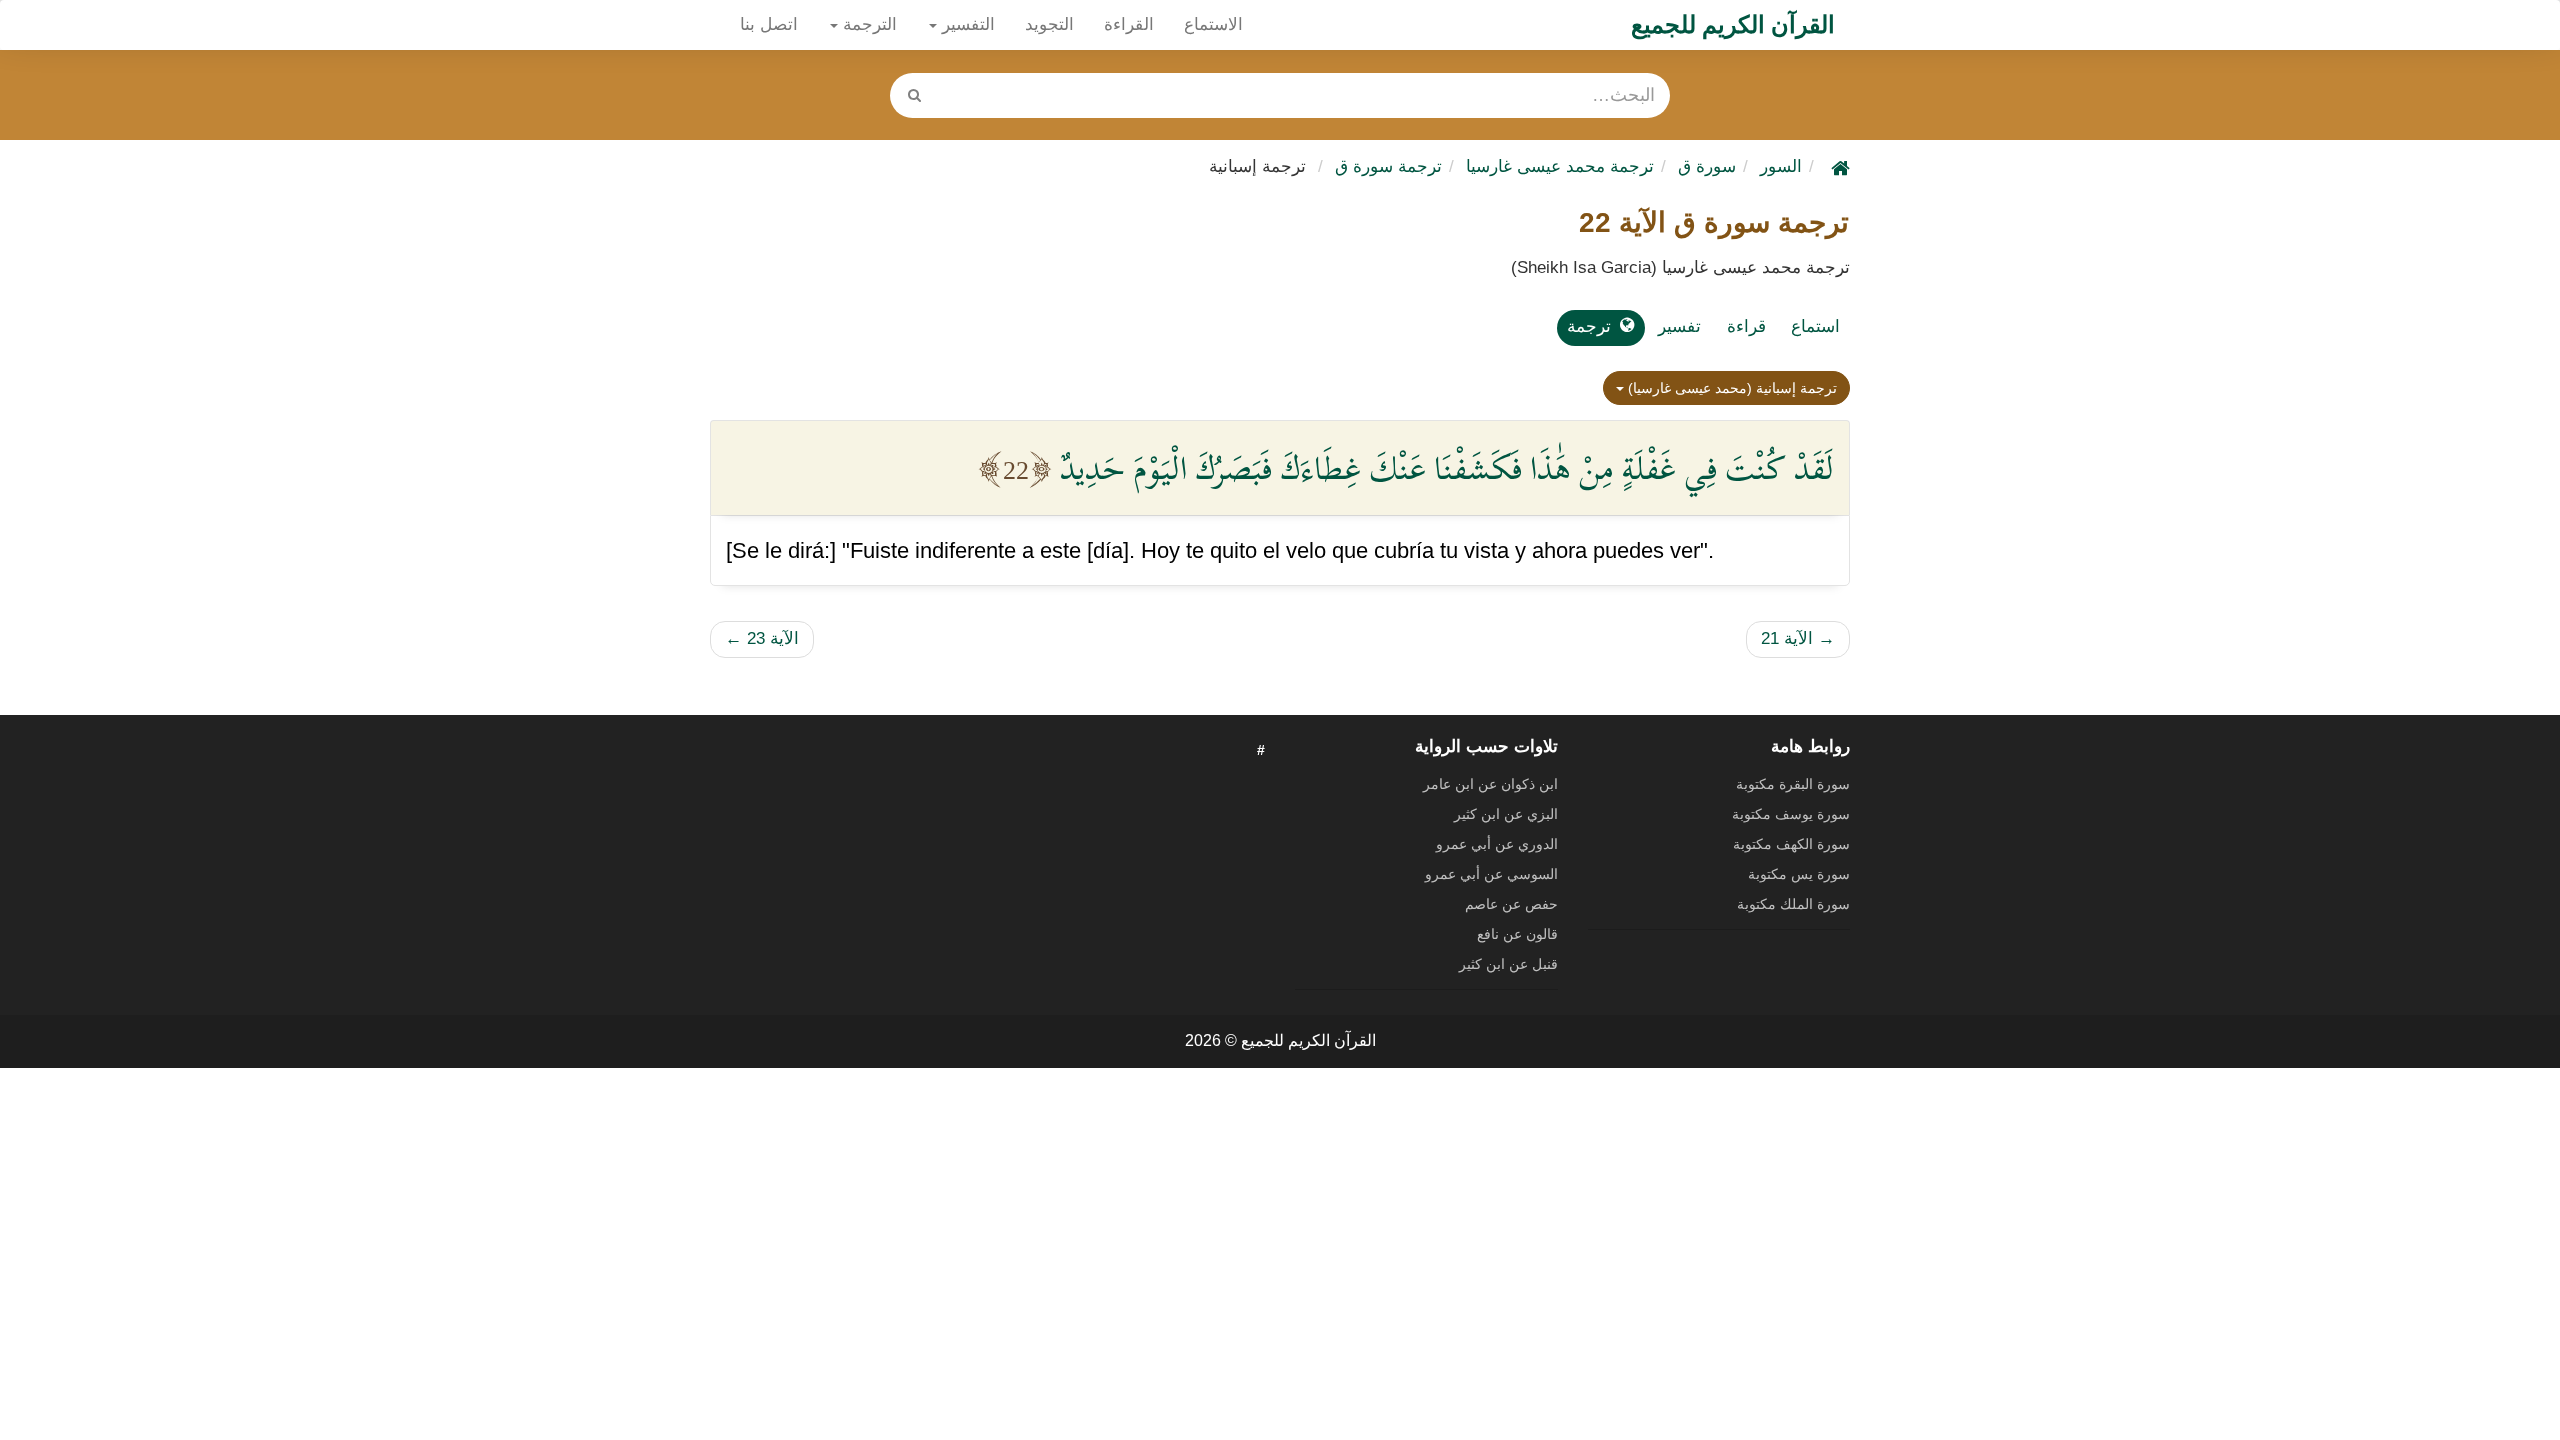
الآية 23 (762, 638)
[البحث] (914, 95)
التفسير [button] (966, 24)
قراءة (1746, 326)
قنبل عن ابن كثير (1508, 964)
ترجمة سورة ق (1388, 166)
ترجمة (1589, 326)
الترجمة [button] (867, 24)
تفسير (1679, 326)
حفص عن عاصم (1511, 904)
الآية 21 (1798, 638)
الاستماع (1213, 24)
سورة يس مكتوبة (1799, 874)
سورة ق (1707, 166)
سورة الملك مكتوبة (1793, 904)
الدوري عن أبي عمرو (1497, 844)
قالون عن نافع (1517, 934)
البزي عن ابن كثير (1506, 814)
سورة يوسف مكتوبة (1791, 814)
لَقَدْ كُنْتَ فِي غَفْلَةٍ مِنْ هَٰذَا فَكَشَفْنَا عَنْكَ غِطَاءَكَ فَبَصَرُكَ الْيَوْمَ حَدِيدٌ (1447, 468)
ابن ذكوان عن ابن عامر (1490, 784)
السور (1781, 166)
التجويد (1049, 24)
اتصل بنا (769, 24)
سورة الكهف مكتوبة (1791, 844)
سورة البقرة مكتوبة (1793, 784)
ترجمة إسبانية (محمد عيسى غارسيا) (1730, 388)
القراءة (1129, 24)
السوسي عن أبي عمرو (1491, 874)
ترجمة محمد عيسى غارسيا (1560, 166)
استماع (1815, 326)
